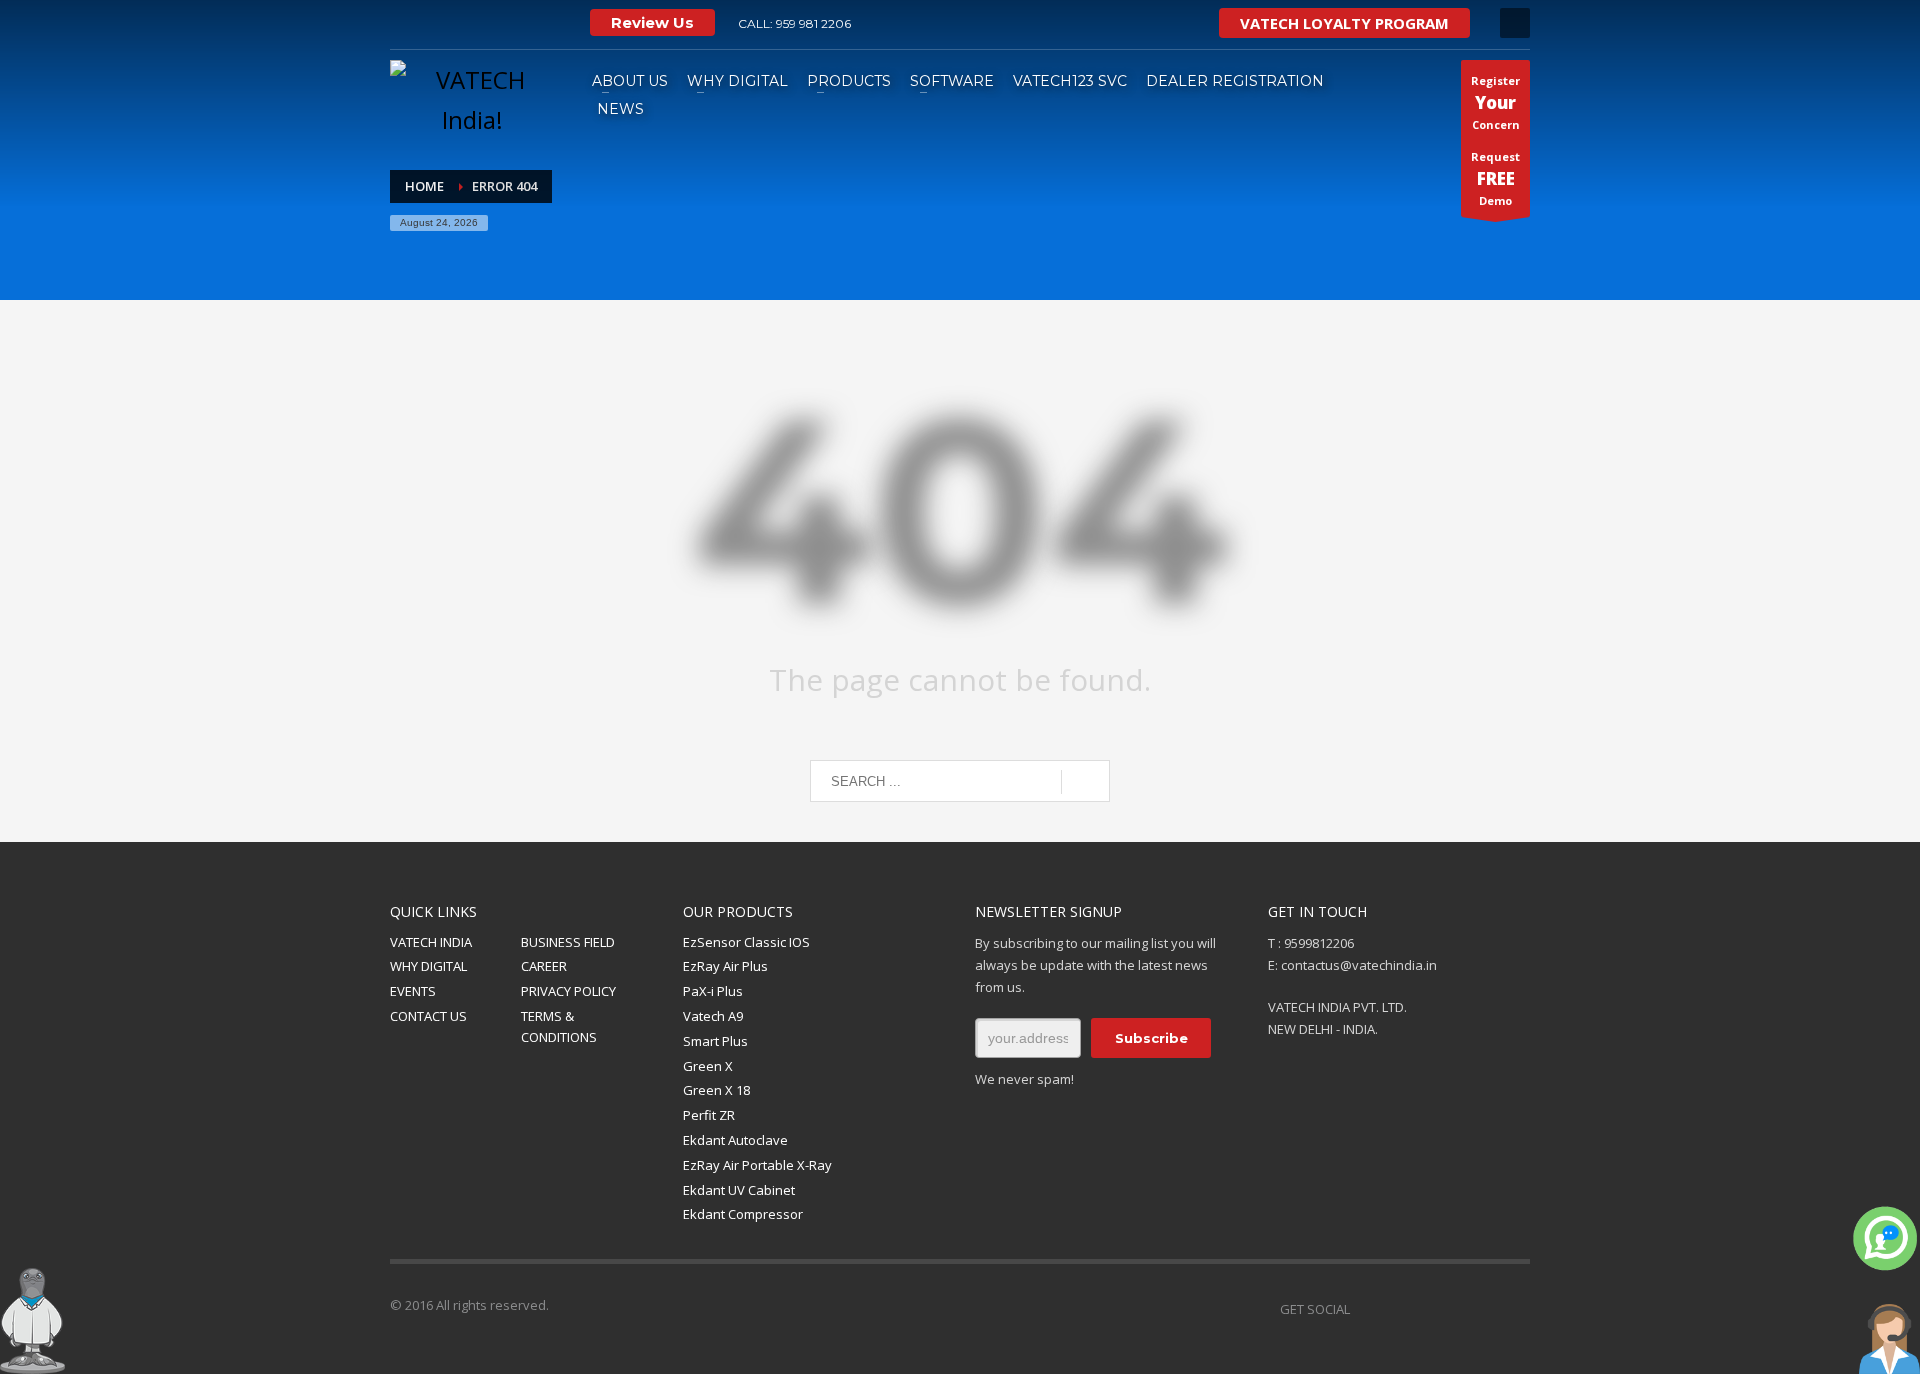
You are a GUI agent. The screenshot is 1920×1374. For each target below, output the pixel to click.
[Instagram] (555, 23)
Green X (708, 1066)
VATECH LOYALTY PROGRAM (1344, 23)
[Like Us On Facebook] (405, 23)
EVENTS (413, 991)
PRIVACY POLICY (568, 991)
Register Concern (1495, 102)
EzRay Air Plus (725, 966)
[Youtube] (1425, 1309)
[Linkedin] (1455, 1309)
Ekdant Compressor (743, 1214)
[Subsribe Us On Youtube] (435, 23)
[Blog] (1515, 1309)
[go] (1085, 782)
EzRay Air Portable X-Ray (757, 1165)
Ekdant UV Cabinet (739, 1190)
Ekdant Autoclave (735, 1140)
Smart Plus (715, 1041)
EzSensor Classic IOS (746, 942)
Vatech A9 (713, 1016)
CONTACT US (428, 1016)
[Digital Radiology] (525, 23)
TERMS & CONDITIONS (559, 1026)
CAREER (544, 966)
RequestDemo (1495, 178)
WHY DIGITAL (428, 966)
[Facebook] (1395, 1309)
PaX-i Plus (713, 991)
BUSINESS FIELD (568, 942)
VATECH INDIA (431, 942)
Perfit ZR (709, 1115)
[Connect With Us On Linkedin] (465, 23)
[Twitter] (495, 23)
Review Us (652, 22)
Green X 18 (716, 1090)
